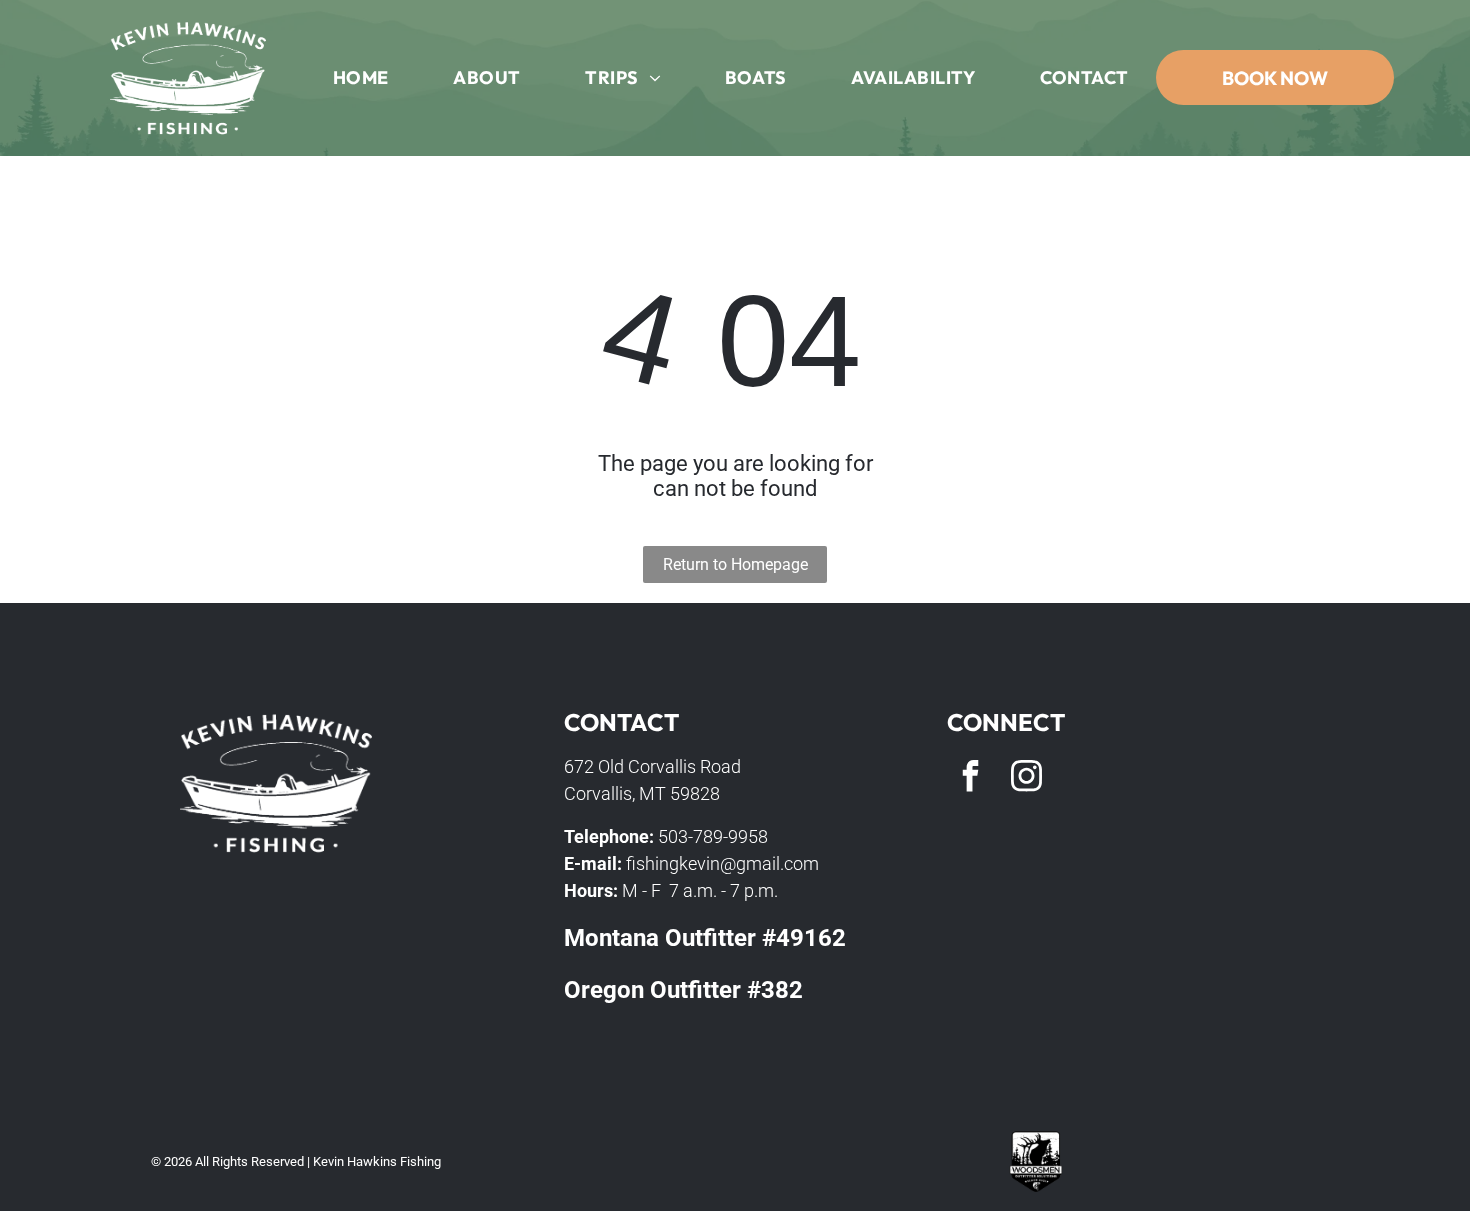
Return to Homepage (735, 564)
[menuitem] (361, 78)
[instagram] (1026, 778)
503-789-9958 (713, 836)
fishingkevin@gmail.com (722, 863)
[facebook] (970, 778)
